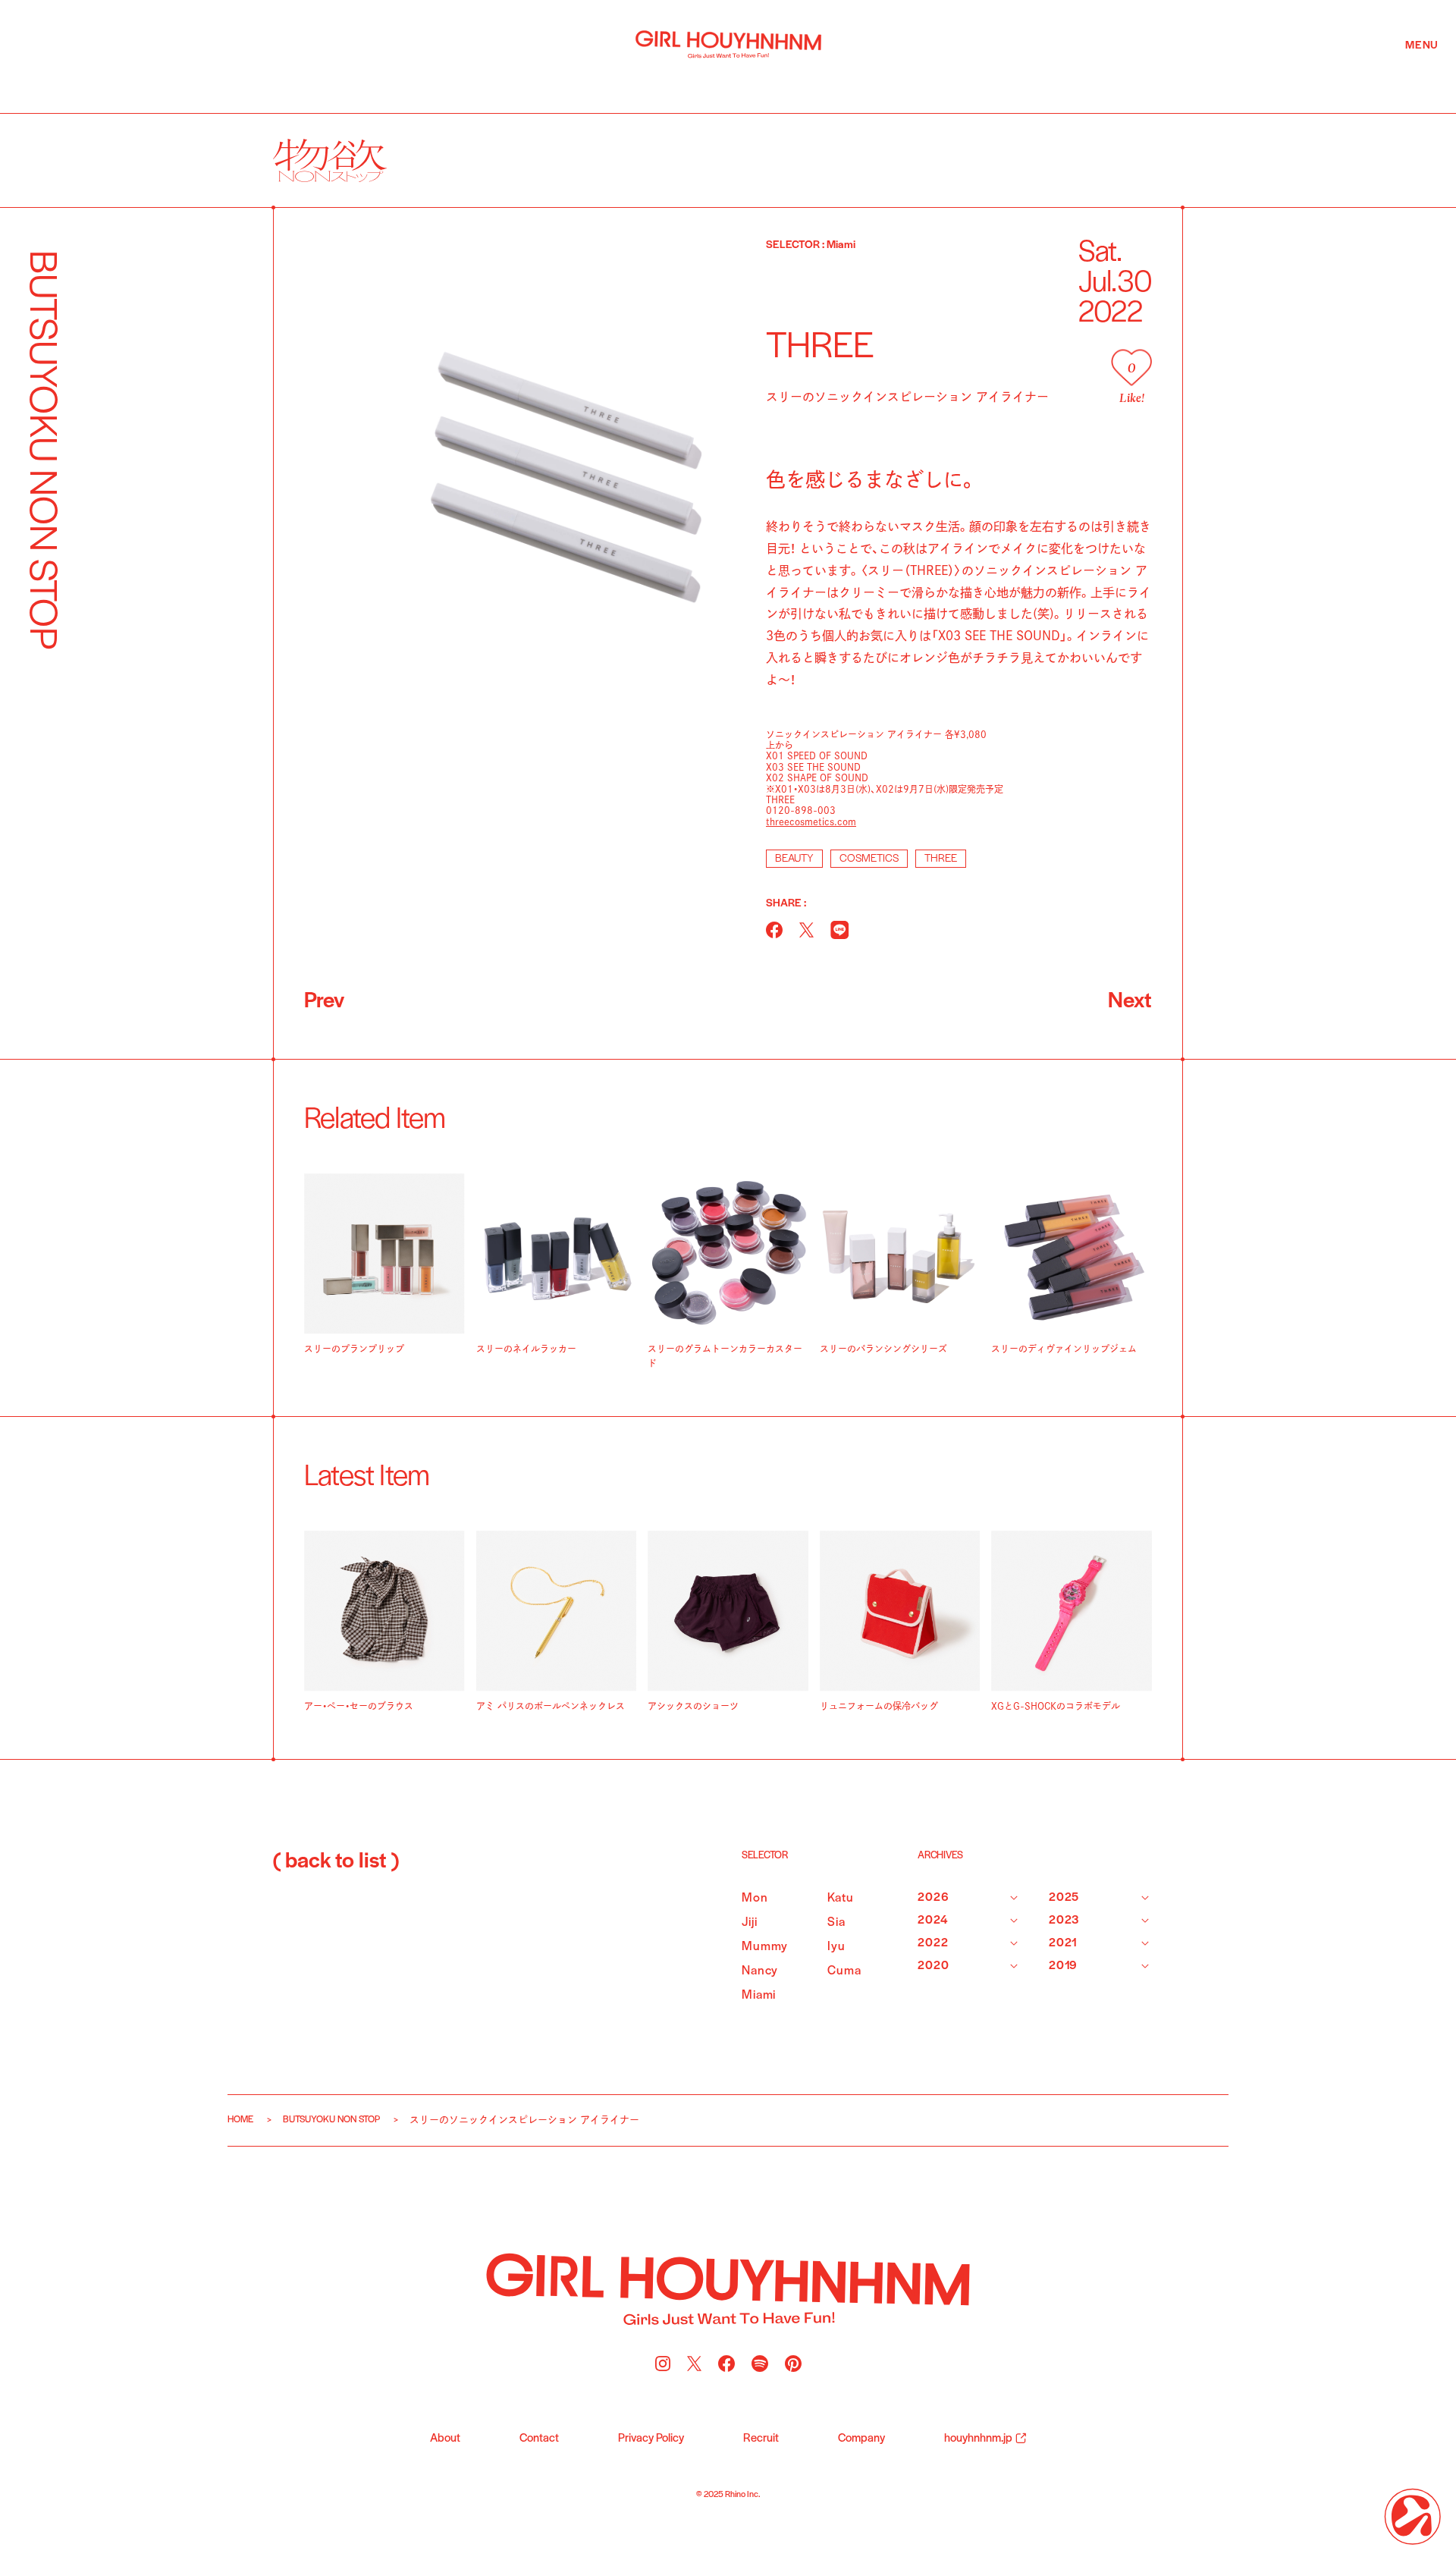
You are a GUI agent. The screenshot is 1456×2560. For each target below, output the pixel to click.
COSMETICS (869, 859)
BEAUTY (794, 859)
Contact (539, 2439)
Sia (836, 1922)
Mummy (765, 1947)
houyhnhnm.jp (978, 2439)
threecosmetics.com (811, 821)
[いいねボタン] (1131, 368)
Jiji (749, 1922)
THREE (941, 859)
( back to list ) (336, 1862)
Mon (755, 1898)
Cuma (844, 1971)
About (445, 2439)
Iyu (836, 1947)
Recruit (761, 2439)
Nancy (760, 1971)
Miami (759, 1995)
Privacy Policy (651, 2439)
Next (1130, 1002)
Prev (324, 1002)
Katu (840, 1898)
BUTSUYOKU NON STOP (331, 2120)
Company (861, 2439)
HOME (240, 2120)
